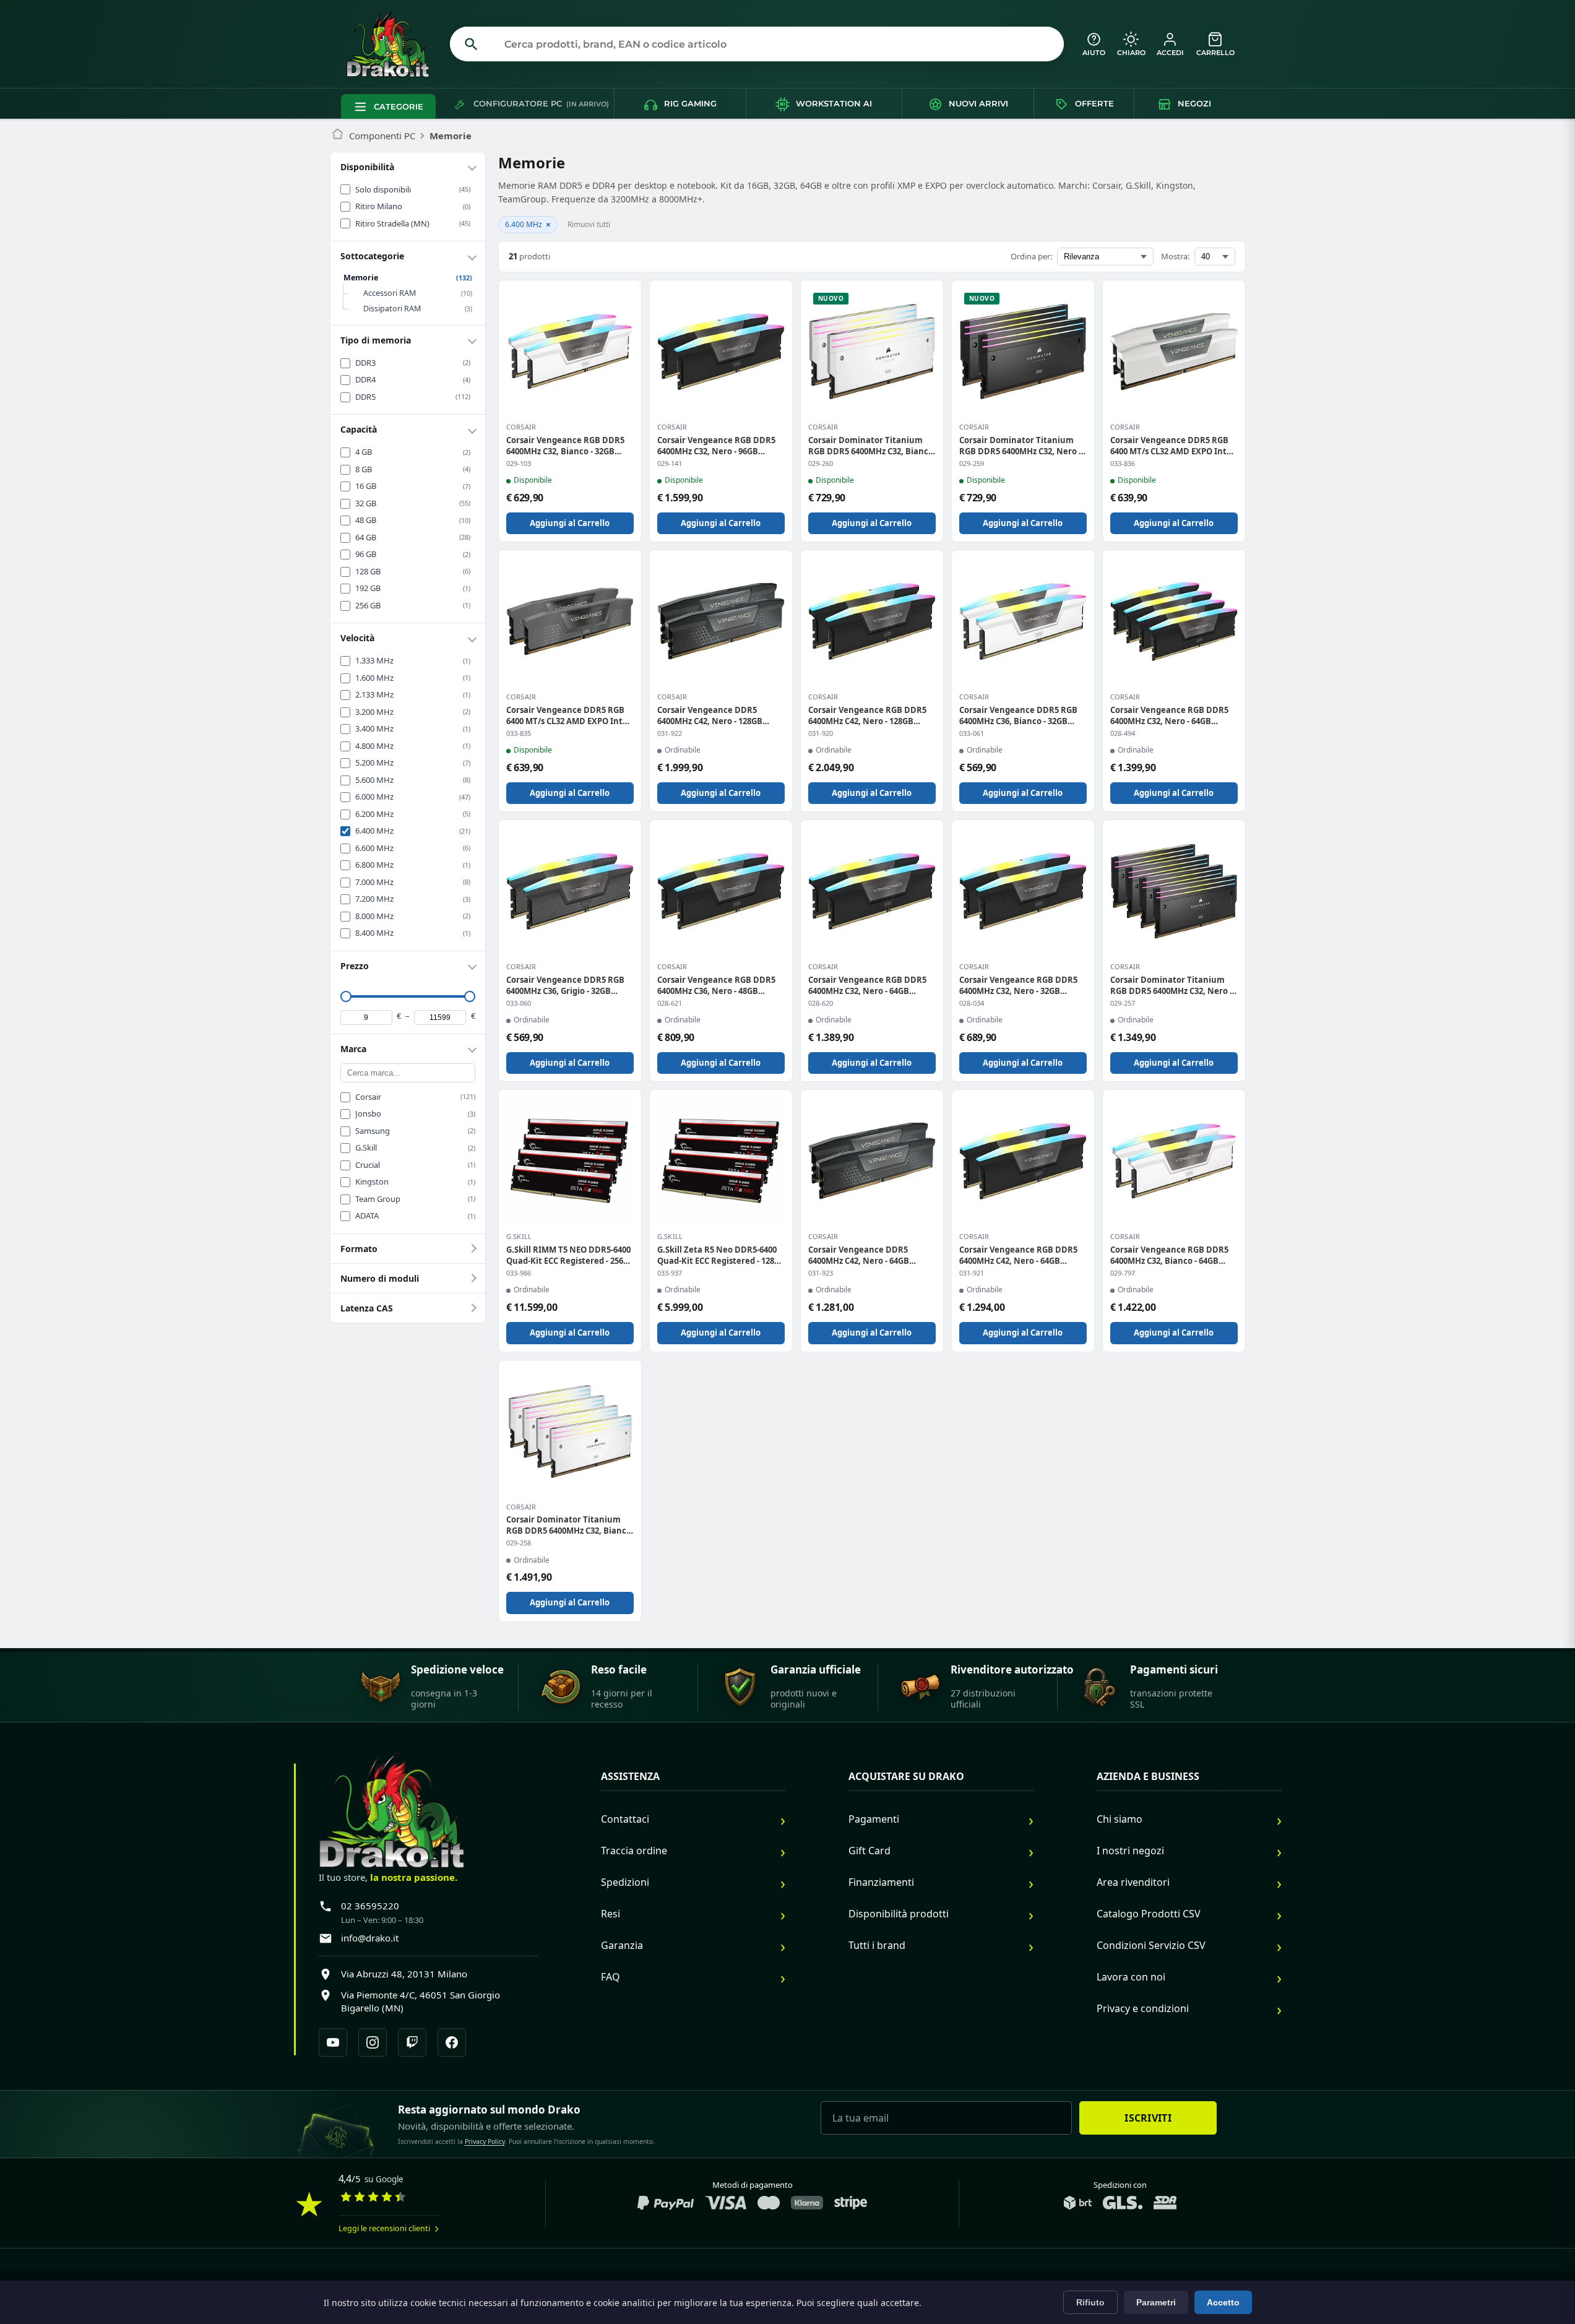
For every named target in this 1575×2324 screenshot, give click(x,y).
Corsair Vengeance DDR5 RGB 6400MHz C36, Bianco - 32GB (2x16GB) (1018, 715)
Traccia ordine (634, 1851)
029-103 (519, 464)
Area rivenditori (1133, 1882)
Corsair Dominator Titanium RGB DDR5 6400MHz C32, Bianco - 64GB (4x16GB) (569, 1525)
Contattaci (625, 1819)
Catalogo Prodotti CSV (1149, 1914)
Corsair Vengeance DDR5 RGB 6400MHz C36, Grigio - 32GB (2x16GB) (565, 985)
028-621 (670, 1003)
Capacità (359, 429)
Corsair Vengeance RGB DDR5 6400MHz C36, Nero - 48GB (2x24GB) (716, 985)
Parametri (1156, 2302)
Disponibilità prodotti (899, 1914)
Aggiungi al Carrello (570, 523)
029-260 (821, 464)
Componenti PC (382, 136)
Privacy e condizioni (1143, 2008)
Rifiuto (1090, 2302)
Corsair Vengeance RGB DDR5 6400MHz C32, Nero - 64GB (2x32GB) (867, 985)
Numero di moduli (380, 1278)
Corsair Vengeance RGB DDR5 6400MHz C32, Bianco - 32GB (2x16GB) (565, 446)
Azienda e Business (1148, 1777)
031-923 (821, 1273)
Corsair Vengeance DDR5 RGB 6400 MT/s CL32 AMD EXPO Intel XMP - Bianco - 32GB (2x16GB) (1172, 446)
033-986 (519, 1273)
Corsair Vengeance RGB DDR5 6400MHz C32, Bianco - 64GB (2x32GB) (1169, 1255)
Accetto (1223, 2302)
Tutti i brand (877, 1945)
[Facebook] (452, 2042)
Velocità (357, 638)
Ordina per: (1031, 256)
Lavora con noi (1131, 1977)
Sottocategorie (372, 256)
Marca (353, 1049)
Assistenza (630, 1777)
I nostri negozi (1130, 1851)
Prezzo (355, 966)
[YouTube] (333, 2042)
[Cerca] (472, 44)
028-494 (1123, 733)
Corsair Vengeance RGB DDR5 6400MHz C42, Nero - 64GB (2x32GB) (1018, 1255)
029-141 (670, 464)
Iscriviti (1148, 2118)
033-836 (1123, 464)
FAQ (611, 1977)
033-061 (972, 733)
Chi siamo (1120, 1819)
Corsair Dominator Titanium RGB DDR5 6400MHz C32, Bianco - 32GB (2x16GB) (871, 446)
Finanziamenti (881, 1882)
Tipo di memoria (376, 340)
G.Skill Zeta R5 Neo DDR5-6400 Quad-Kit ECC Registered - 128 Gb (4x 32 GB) (717, 1255)
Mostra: (1175, 256)
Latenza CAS (367, 1308)
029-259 (972, 464)
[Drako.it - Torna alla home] (393, 44)
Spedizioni (625, 1882)
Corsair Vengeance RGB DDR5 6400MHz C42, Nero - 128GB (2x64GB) (867, 715)
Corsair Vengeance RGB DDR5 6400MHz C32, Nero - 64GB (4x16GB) (1169, 715)
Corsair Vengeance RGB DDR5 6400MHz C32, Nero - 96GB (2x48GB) (716, 446)
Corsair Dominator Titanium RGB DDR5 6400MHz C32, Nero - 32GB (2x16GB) (1020, 446)
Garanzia (622, 1945)
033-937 (670, 1273)
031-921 (972, 1273)
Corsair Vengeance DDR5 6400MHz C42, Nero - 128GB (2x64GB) (710, 715)
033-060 (519, 1003)
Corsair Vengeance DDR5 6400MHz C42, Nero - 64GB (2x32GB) (859, 1255)
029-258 (519, 1543)
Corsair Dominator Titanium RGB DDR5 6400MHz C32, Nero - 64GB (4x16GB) (1171, 985)
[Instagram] (373, 2042)
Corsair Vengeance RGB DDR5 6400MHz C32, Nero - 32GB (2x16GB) (1018, 985)
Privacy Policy (485, 2141)
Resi (611, 1914)
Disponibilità (367, 167)
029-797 (1123, 1273)
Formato (359, 1249)
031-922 (670, 733)
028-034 (972, 1003)
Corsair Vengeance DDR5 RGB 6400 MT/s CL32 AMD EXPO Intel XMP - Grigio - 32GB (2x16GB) (568, 715)
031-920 (821, 733)
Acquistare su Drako (906, 1777)
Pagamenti (874, 1819)
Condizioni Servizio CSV (1151, 1945)
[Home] (338, 136)
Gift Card (869, 1851)
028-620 (821, 1003)
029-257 (1123, 1003)
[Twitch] (412, 2042)
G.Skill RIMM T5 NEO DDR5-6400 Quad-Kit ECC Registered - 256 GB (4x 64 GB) (568, 1255)
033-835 (519, 733)
